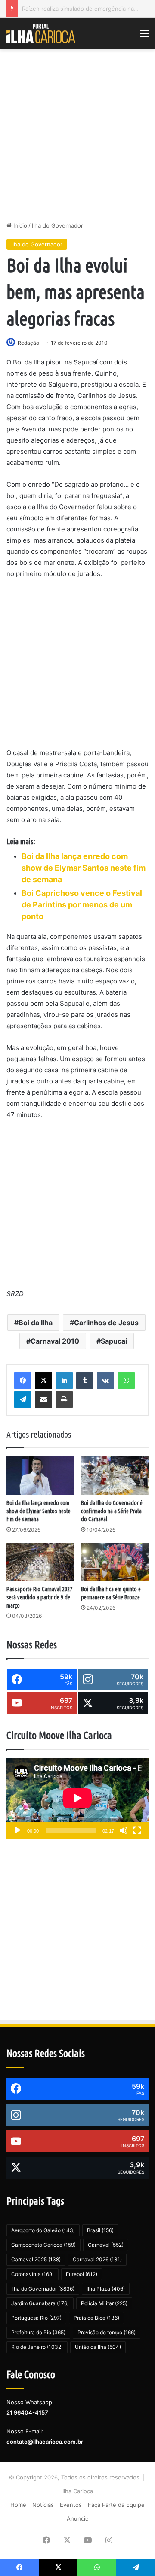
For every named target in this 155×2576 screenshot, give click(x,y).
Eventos (71, 2505)
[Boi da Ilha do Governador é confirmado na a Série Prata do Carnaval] (115, 1476)
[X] (43, 1381)
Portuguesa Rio (36, 2318)
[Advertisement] (77, 135)
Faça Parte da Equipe (116, 2505)
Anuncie (78, 2518)
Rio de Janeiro (37, 2347)
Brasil (100, 2230)
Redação (28, 343)
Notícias (43, 2505)
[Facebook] (23, 1381)
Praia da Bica (96, 2318)
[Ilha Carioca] (41, 33)
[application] (77, 1799)
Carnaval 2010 (55, 1341)
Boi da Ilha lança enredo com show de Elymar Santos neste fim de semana (39, 1511)
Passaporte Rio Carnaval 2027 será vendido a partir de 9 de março (39, 1597)
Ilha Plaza (106, 2289)
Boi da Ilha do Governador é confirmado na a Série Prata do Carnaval (112, 1511)
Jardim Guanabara (40, 2303)
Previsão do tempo (107, 2332)
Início (19, 225)
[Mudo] (124, 1830)
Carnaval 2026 (97, 2259)
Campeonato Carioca (43, 2245)
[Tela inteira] (137, 1830)
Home (18, 2505)
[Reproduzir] (18, 1830)
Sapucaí (114, 1341)
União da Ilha (98, 2347)
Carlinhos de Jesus (106, 1323)
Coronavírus (33, 2274)
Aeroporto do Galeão (43, 2230)
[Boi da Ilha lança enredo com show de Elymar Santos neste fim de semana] (40, 1476)
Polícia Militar (104, 2303)
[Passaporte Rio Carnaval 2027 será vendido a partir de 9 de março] (40, 1562)
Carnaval (106, 2245)
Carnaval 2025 (36, 2259)
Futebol (82, 2274)
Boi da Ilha (36, 1323)
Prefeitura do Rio (38, 2332)
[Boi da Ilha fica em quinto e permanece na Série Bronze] (115, 1562)
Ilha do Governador (57, 225)
